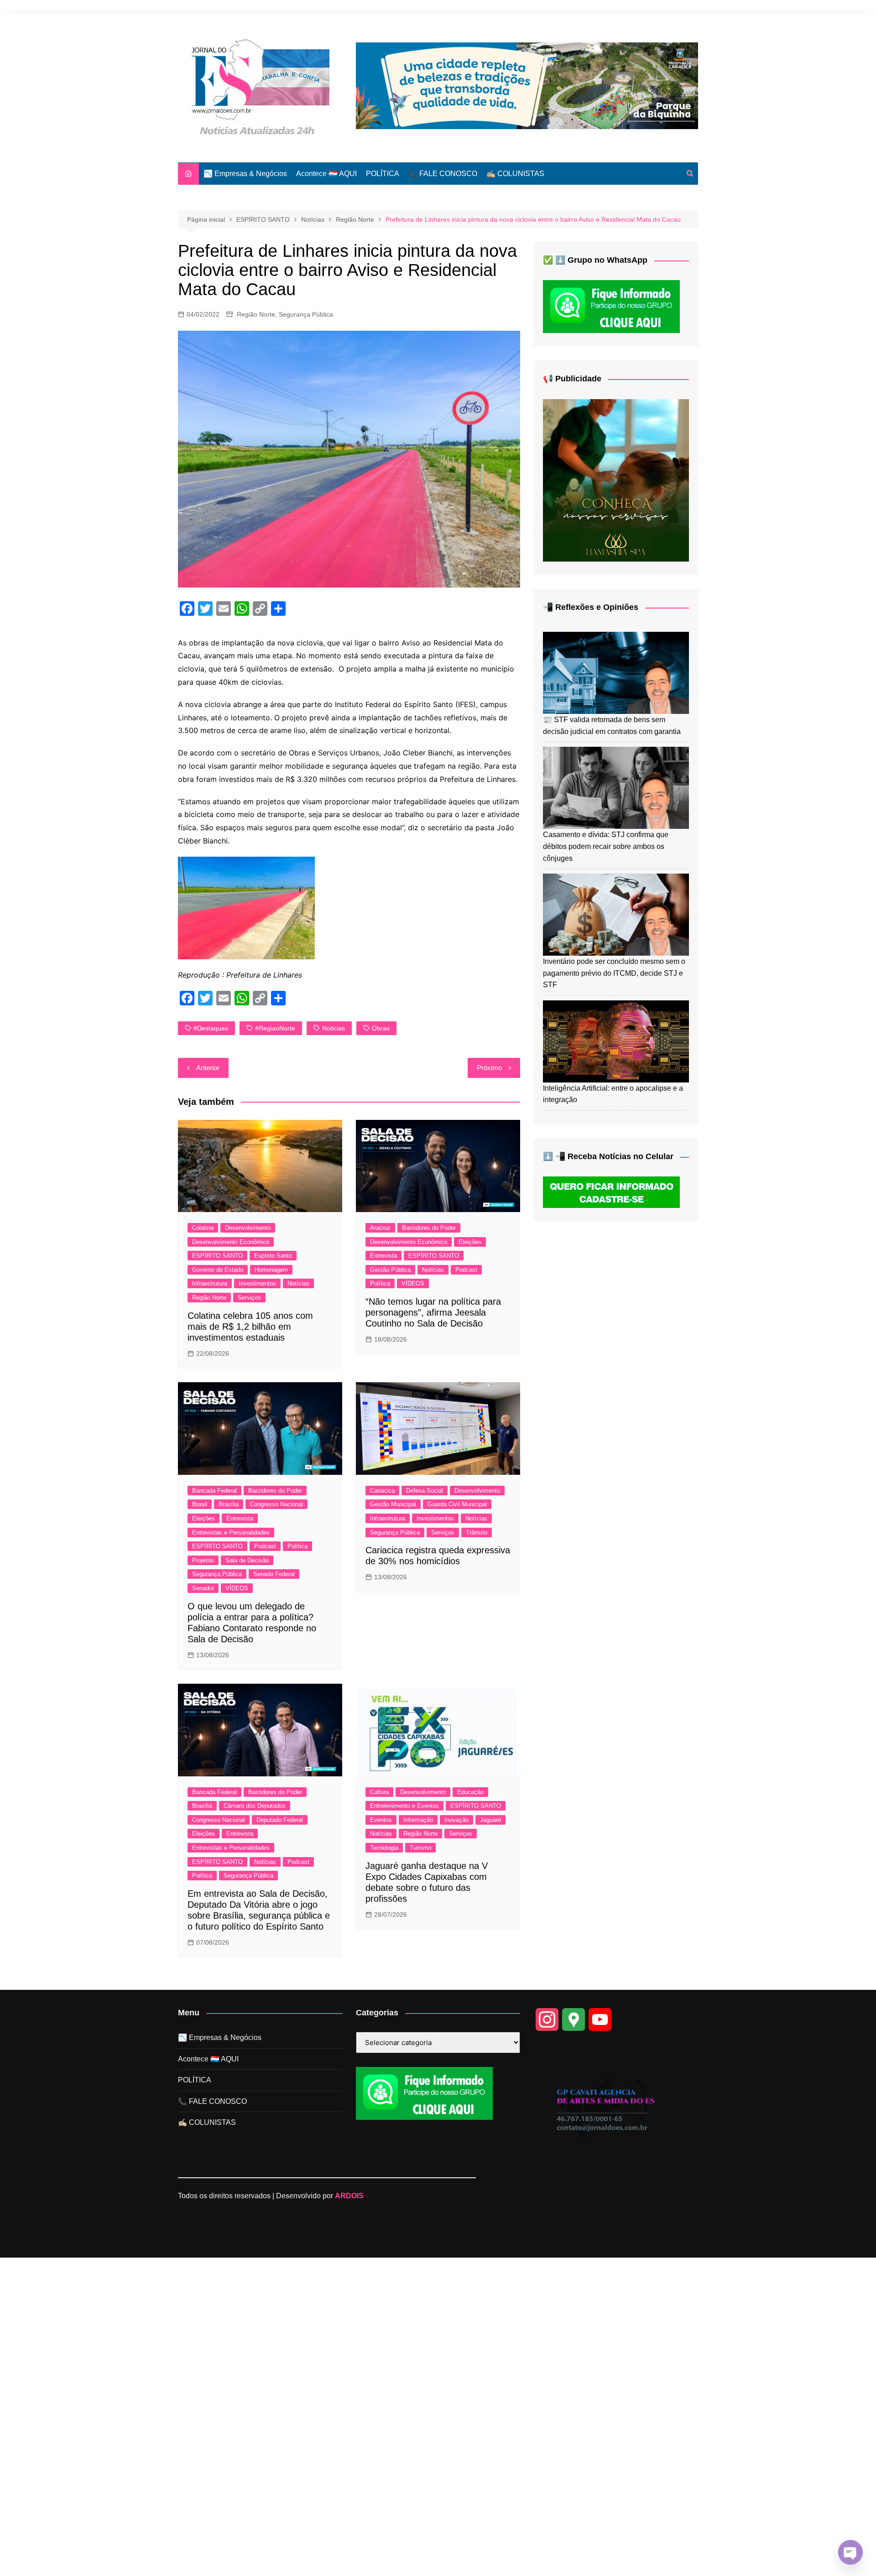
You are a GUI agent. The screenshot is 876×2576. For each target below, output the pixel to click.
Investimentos (257, 1283)
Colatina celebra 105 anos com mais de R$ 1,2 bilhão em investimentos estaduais (250, 1327)
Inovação (456, 1820)
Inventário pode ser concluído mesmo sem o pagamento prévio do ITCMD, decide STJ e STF (614, 973)
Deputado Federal (280, 1820)
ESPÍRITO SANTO (217, 1256)
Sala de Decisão (247, 1560)
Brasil (200, 1504)
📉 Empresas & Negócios (245, 174)
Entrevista (383, 1256)
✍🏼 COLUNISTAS (515, 174)
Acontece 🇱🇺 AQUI (326, 174)
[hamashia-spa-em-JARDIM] (616, 480)
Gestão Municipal (393, 1504)
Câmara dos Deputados (255, 1806)
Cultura (379, 1792)
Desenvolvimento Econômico (231, 1242)
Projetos (203, 1560)
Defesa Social (425, 1491)
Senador (203, 1588)
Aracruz (380, 1228)
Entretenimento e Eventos (404, 1806)
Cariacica (382, 1491)
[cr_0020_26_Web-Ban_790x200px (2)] (527, 85)
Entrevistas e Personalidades (231, 1533)
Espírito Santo (273, 1256)
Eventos (381, 1820)
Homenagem (271, 1270)
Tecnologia (384, 1848)
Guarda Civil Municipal (457, 1504)
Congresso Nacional (276, 1504)
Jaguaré (490, 1820)
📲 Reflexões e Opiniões (591, 607)
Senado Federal (274, 1574)
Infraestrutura (210, 1283)
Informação (418, 1820)
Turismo (420, 1848)
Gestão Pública (390, 1270)
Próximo (489, 1068)
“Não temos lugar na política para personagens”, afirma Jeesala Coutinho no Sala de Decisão (433, 1312)
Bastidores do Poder (429, 1228)
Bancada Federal (214, 1491)
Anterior (208, 1068)
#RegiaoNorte (275, 1028)
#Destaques (211, 1028)
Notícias (298, 1283)
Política (380, 1283)
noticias (334, 1028)
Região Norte (256, 314)
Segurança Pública (306, 314)
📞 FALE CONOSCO (443, 174)
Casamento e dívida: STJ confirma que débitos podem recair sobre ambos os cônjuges (606, 846)
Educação (470, 1792)
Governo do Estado (218, 1270)
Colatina (203, 1228)
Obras (381, 1028)
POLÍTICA (383, 174)
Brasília (229, 1504)
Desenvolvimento (248, 1228)
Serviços (249, 1298)
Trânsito (477, 1533)
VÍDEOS (413, 1283)
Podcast (466, 1270)
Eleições (470, 1242)
